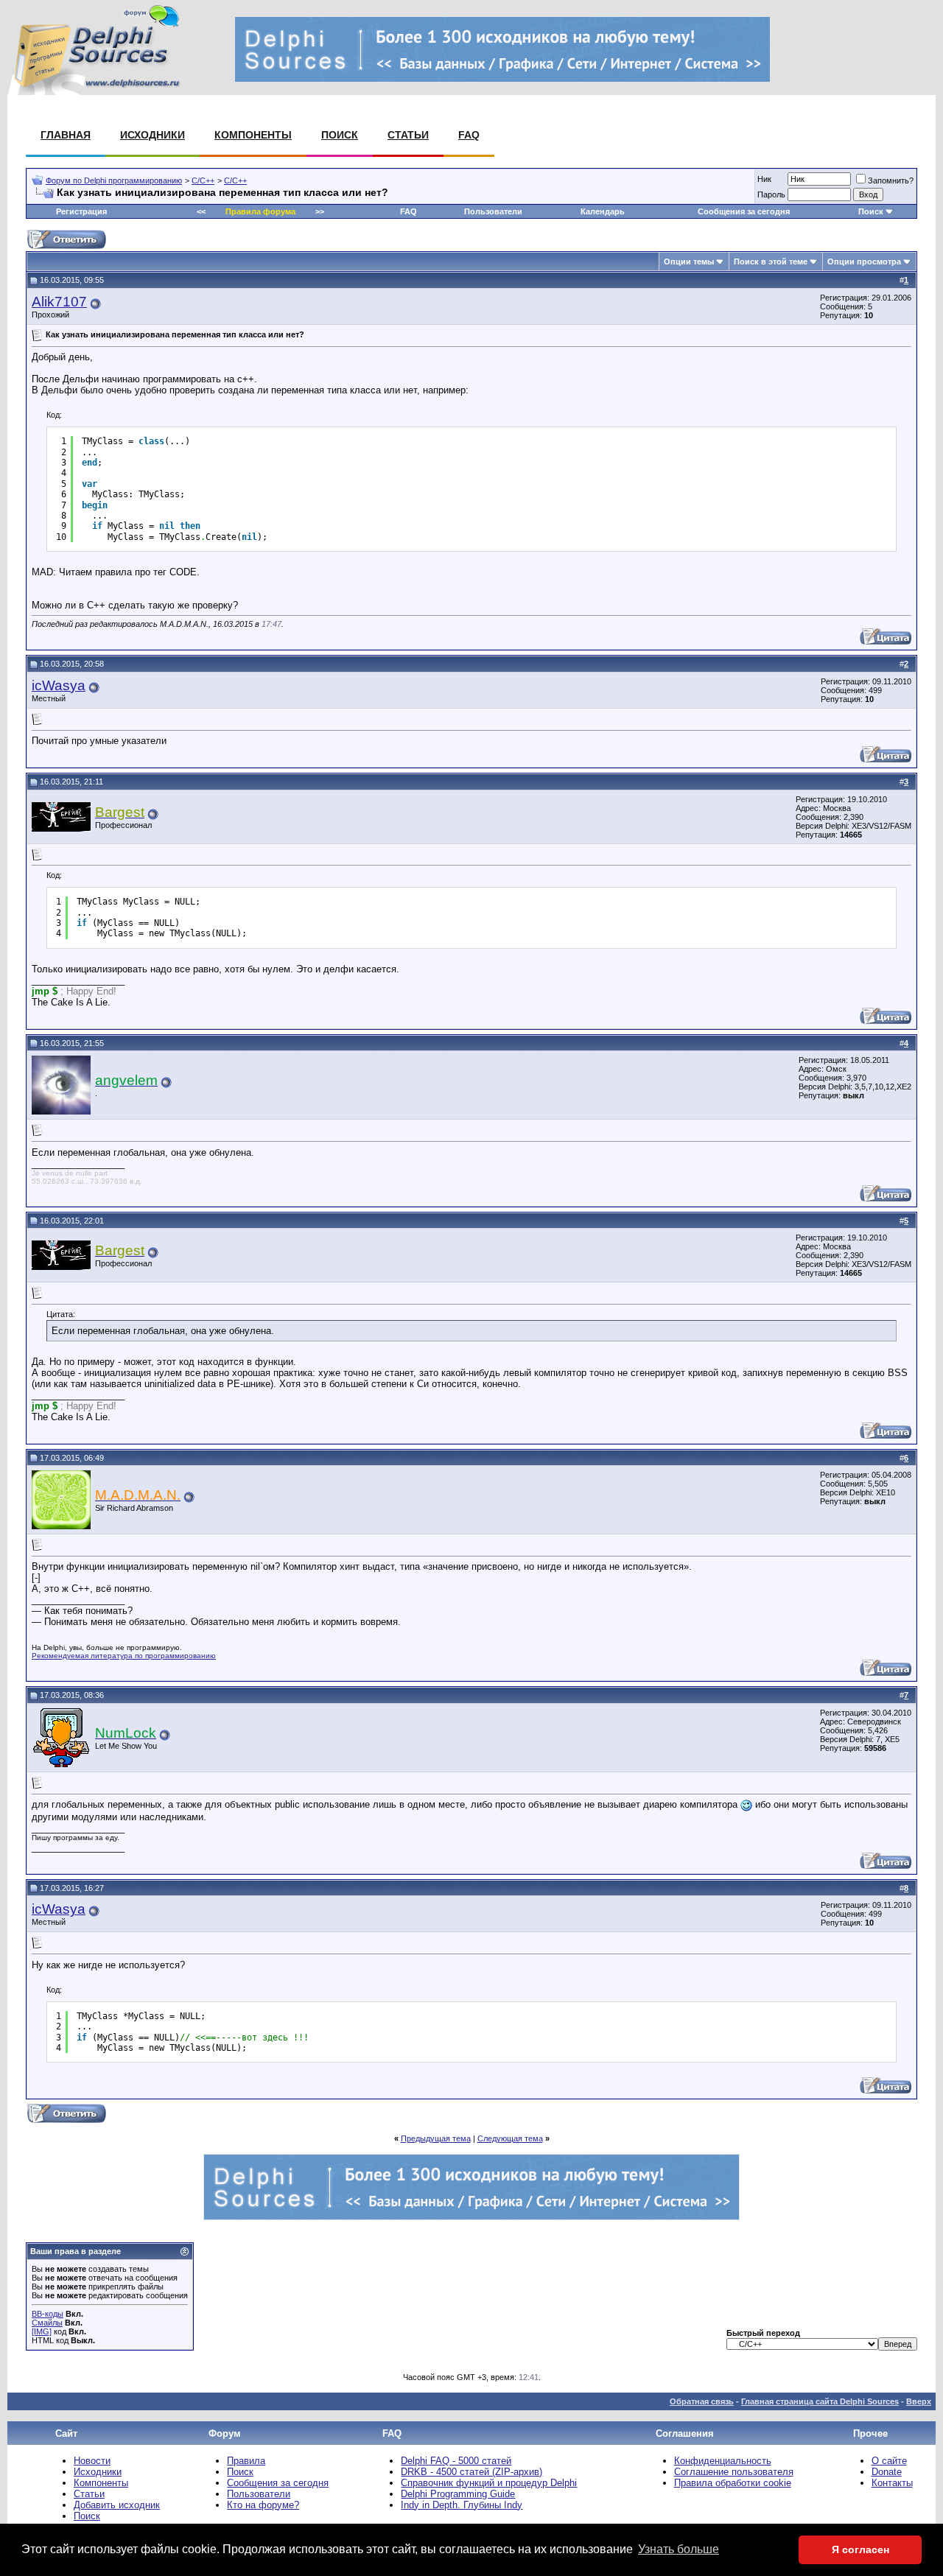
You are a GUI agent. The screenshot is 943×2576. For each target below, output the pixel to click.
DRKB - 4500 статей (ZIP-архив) (471, 2472)
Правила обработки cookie (733, 2483)
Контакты (892, 2483)
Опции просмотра (864, 262)
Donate (887, 2472)
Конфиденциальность (723, 2461)
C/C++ (203, 180)
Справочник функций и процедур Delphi (489, 2483)
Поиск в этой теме (771, 262)
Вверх (919, 2401)
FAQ (469, 135)
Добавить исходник (117, 2505)
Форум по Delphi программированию (114, 180)
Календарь (603, 211)
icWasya (59, 685)
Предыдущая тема (436, 2138)
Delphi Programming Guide (458, 2494)
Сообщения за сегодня (744, 211)
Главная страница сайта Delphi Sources (820, 2401)
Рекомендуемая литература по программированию (124, 1656)
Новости (92, 2461)
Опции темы (689, 262)
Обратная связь (702, 2401)
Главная (66, 135)
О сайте (889, 2461)
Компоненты (253, 135)
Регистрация (81, 211)
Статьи (408, 135)
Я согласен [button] (860, 2549)
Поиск (340, 135)
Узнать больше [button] (679, 2549)
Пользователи (493, 211)
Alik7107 (59, 302)
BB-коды (48, 2314)
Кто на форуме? (263, 2505)
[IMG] (42, 2331)
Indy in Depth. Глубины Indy (462, 2505)
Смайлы (47, 2323)
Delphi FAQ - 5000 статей (456, 2461)
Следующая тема (510, 2138)
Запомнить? (891, 180)
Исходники (153, 135)
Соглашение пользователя (734, 2472)
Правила (246, 2461)
